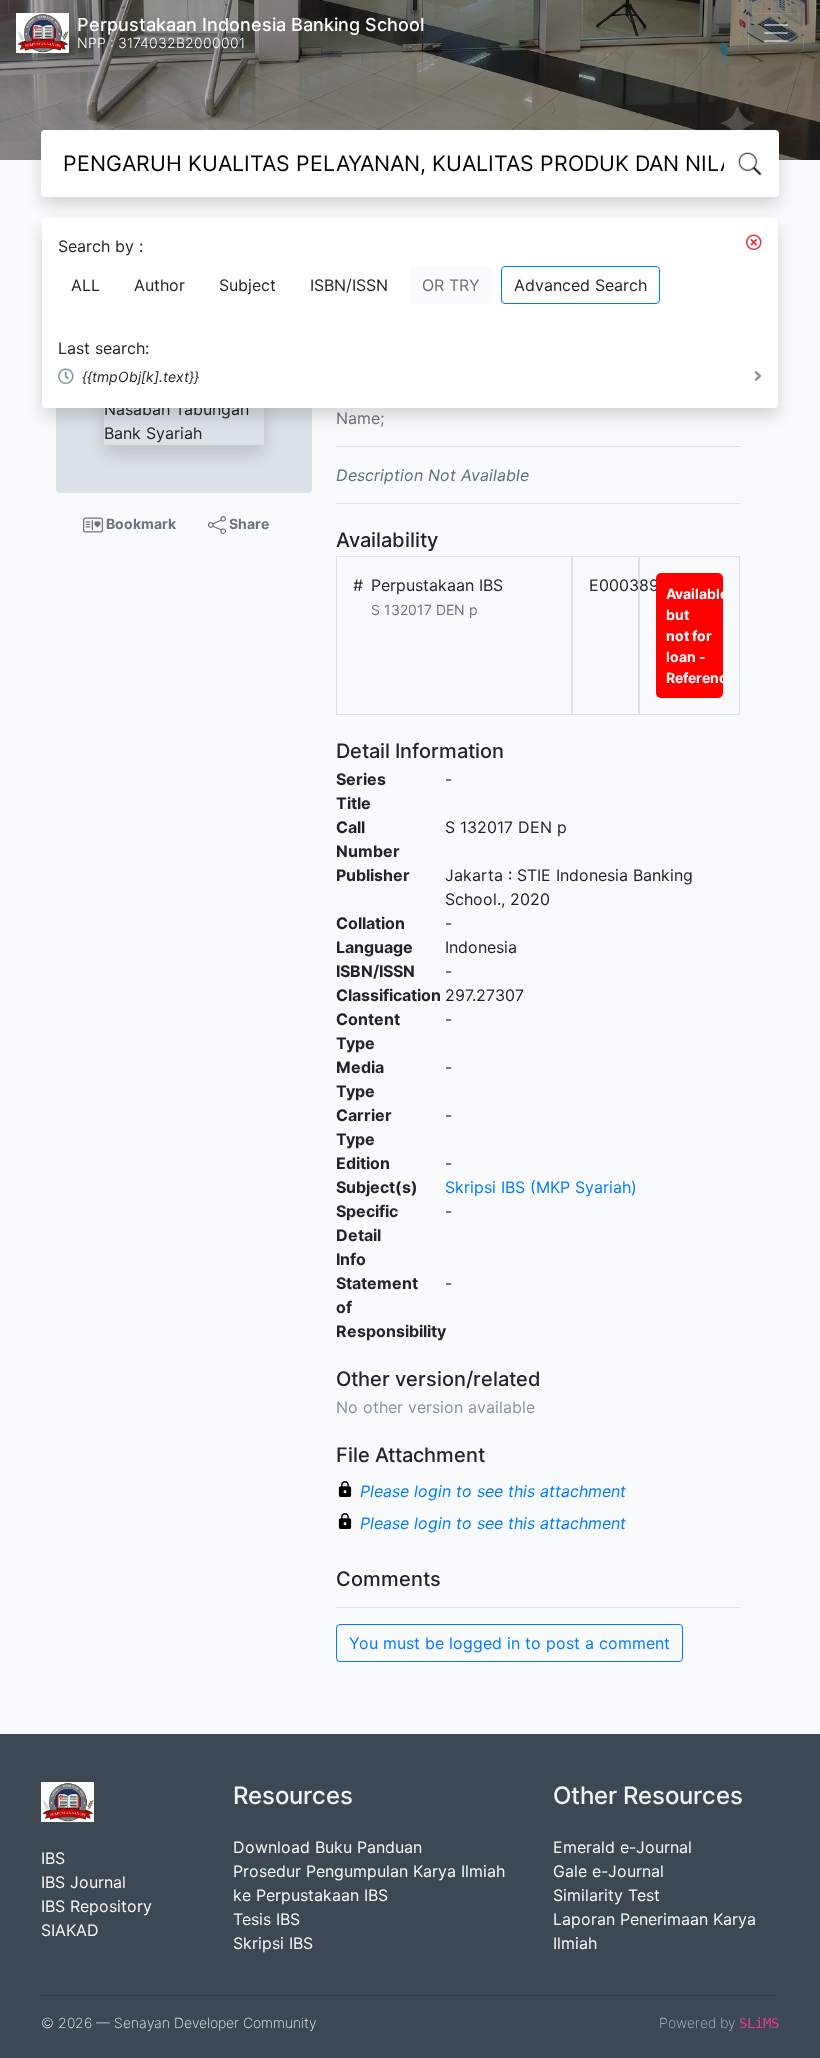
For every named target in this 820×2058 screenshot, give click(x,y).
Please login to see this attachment (493, 1491)
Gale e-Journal (608, 1871)
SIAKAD (70, 1930)
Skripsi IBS (273, 1943)
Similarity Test (606, 1895)
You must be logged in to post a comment (509, 1643)
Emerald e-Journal (622, 1847)
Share (247, 523)
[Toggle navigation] (776, 33)
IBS (53, 1858)
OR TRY (451, 285)
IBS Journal (83, 1882)
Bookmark (139, 523)
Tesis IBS (266, 1919)
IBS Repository (96, 1906)
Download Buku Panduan (327, 1847)
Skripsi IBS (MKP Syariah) (541, 1187)
